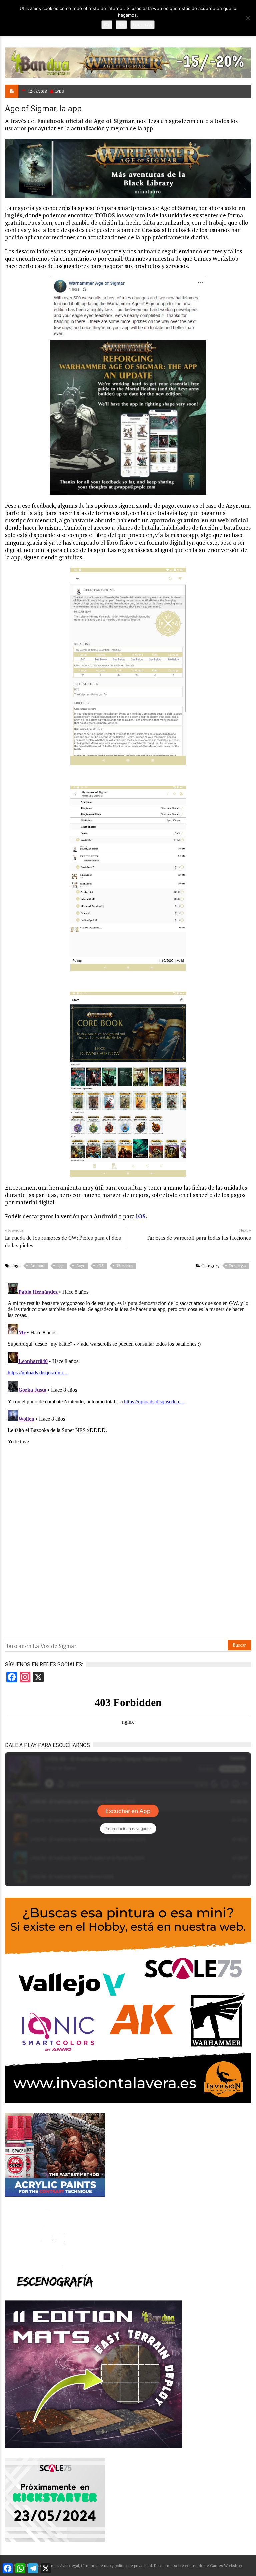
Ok (107, 25)
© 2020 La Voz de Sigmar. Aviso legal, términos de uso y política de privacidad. (83, 2565)
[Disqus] (128, 1364)
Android (37, 1266)
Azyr (80, 1266)
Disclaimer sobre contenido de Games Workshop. (198, 2565)
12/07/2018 (37, 91)
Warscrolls (125, 1266)
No (121, 25)
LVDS (59, 91)
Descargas (238, 1266)
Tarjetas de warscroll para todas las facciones (199, 1238)
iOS (141, 1216)
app (60, 1266)
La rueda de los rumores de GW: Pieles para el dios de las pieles (63, 1241)
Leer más (142, 25)
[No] (248, 18)
